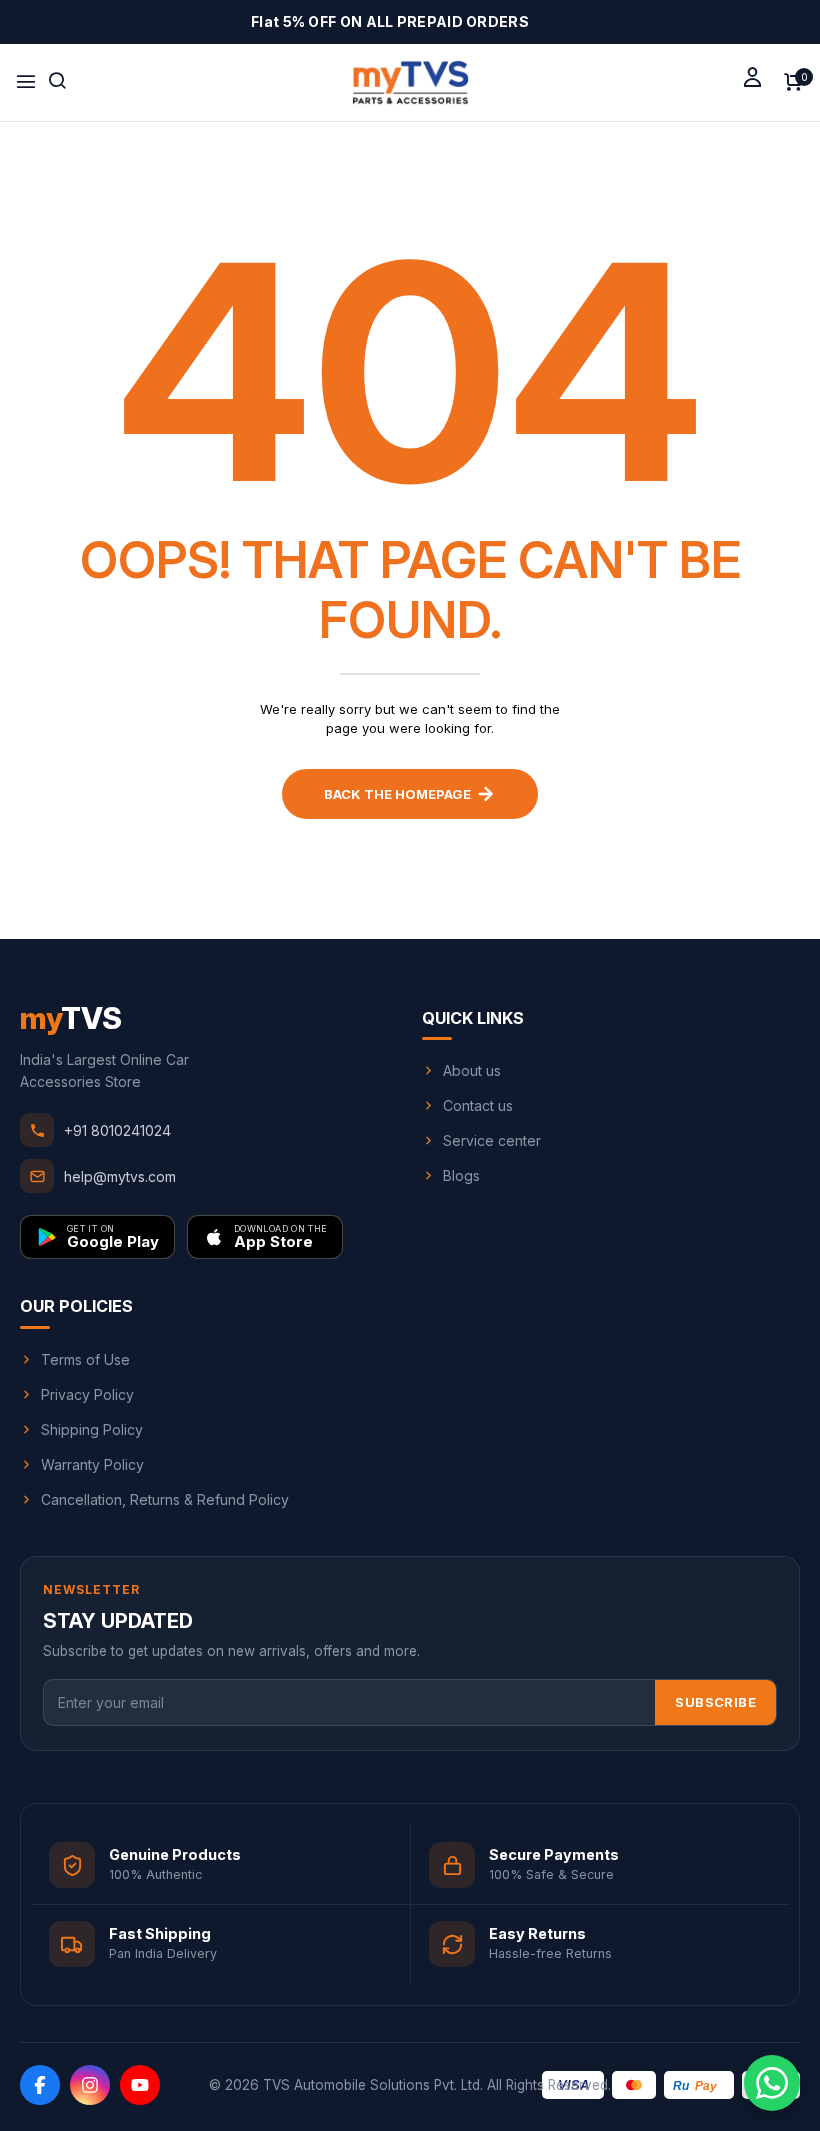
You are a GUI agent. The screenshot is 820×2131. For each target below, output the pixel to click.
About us (472, 1070)
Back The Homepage (397, 794)
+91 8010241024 (117, 1130)
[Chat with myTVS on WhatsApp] (772, 2083)
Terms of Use (85, 1359)
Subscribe (715, 1702)
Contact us (478, 1105)
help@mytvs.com (120, 1176)
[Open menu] (26, 82)
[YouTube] (140, 2085)
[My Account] (752, 76)
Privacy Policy (87, 1394)
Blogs (461, 1175)
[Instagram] (90, 2085)
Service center (492, 1140)
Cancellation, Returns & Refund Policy (165, 1499)
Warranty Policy (92, 1464)
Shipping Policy (92, 1429)
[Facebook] (40, 2085)
